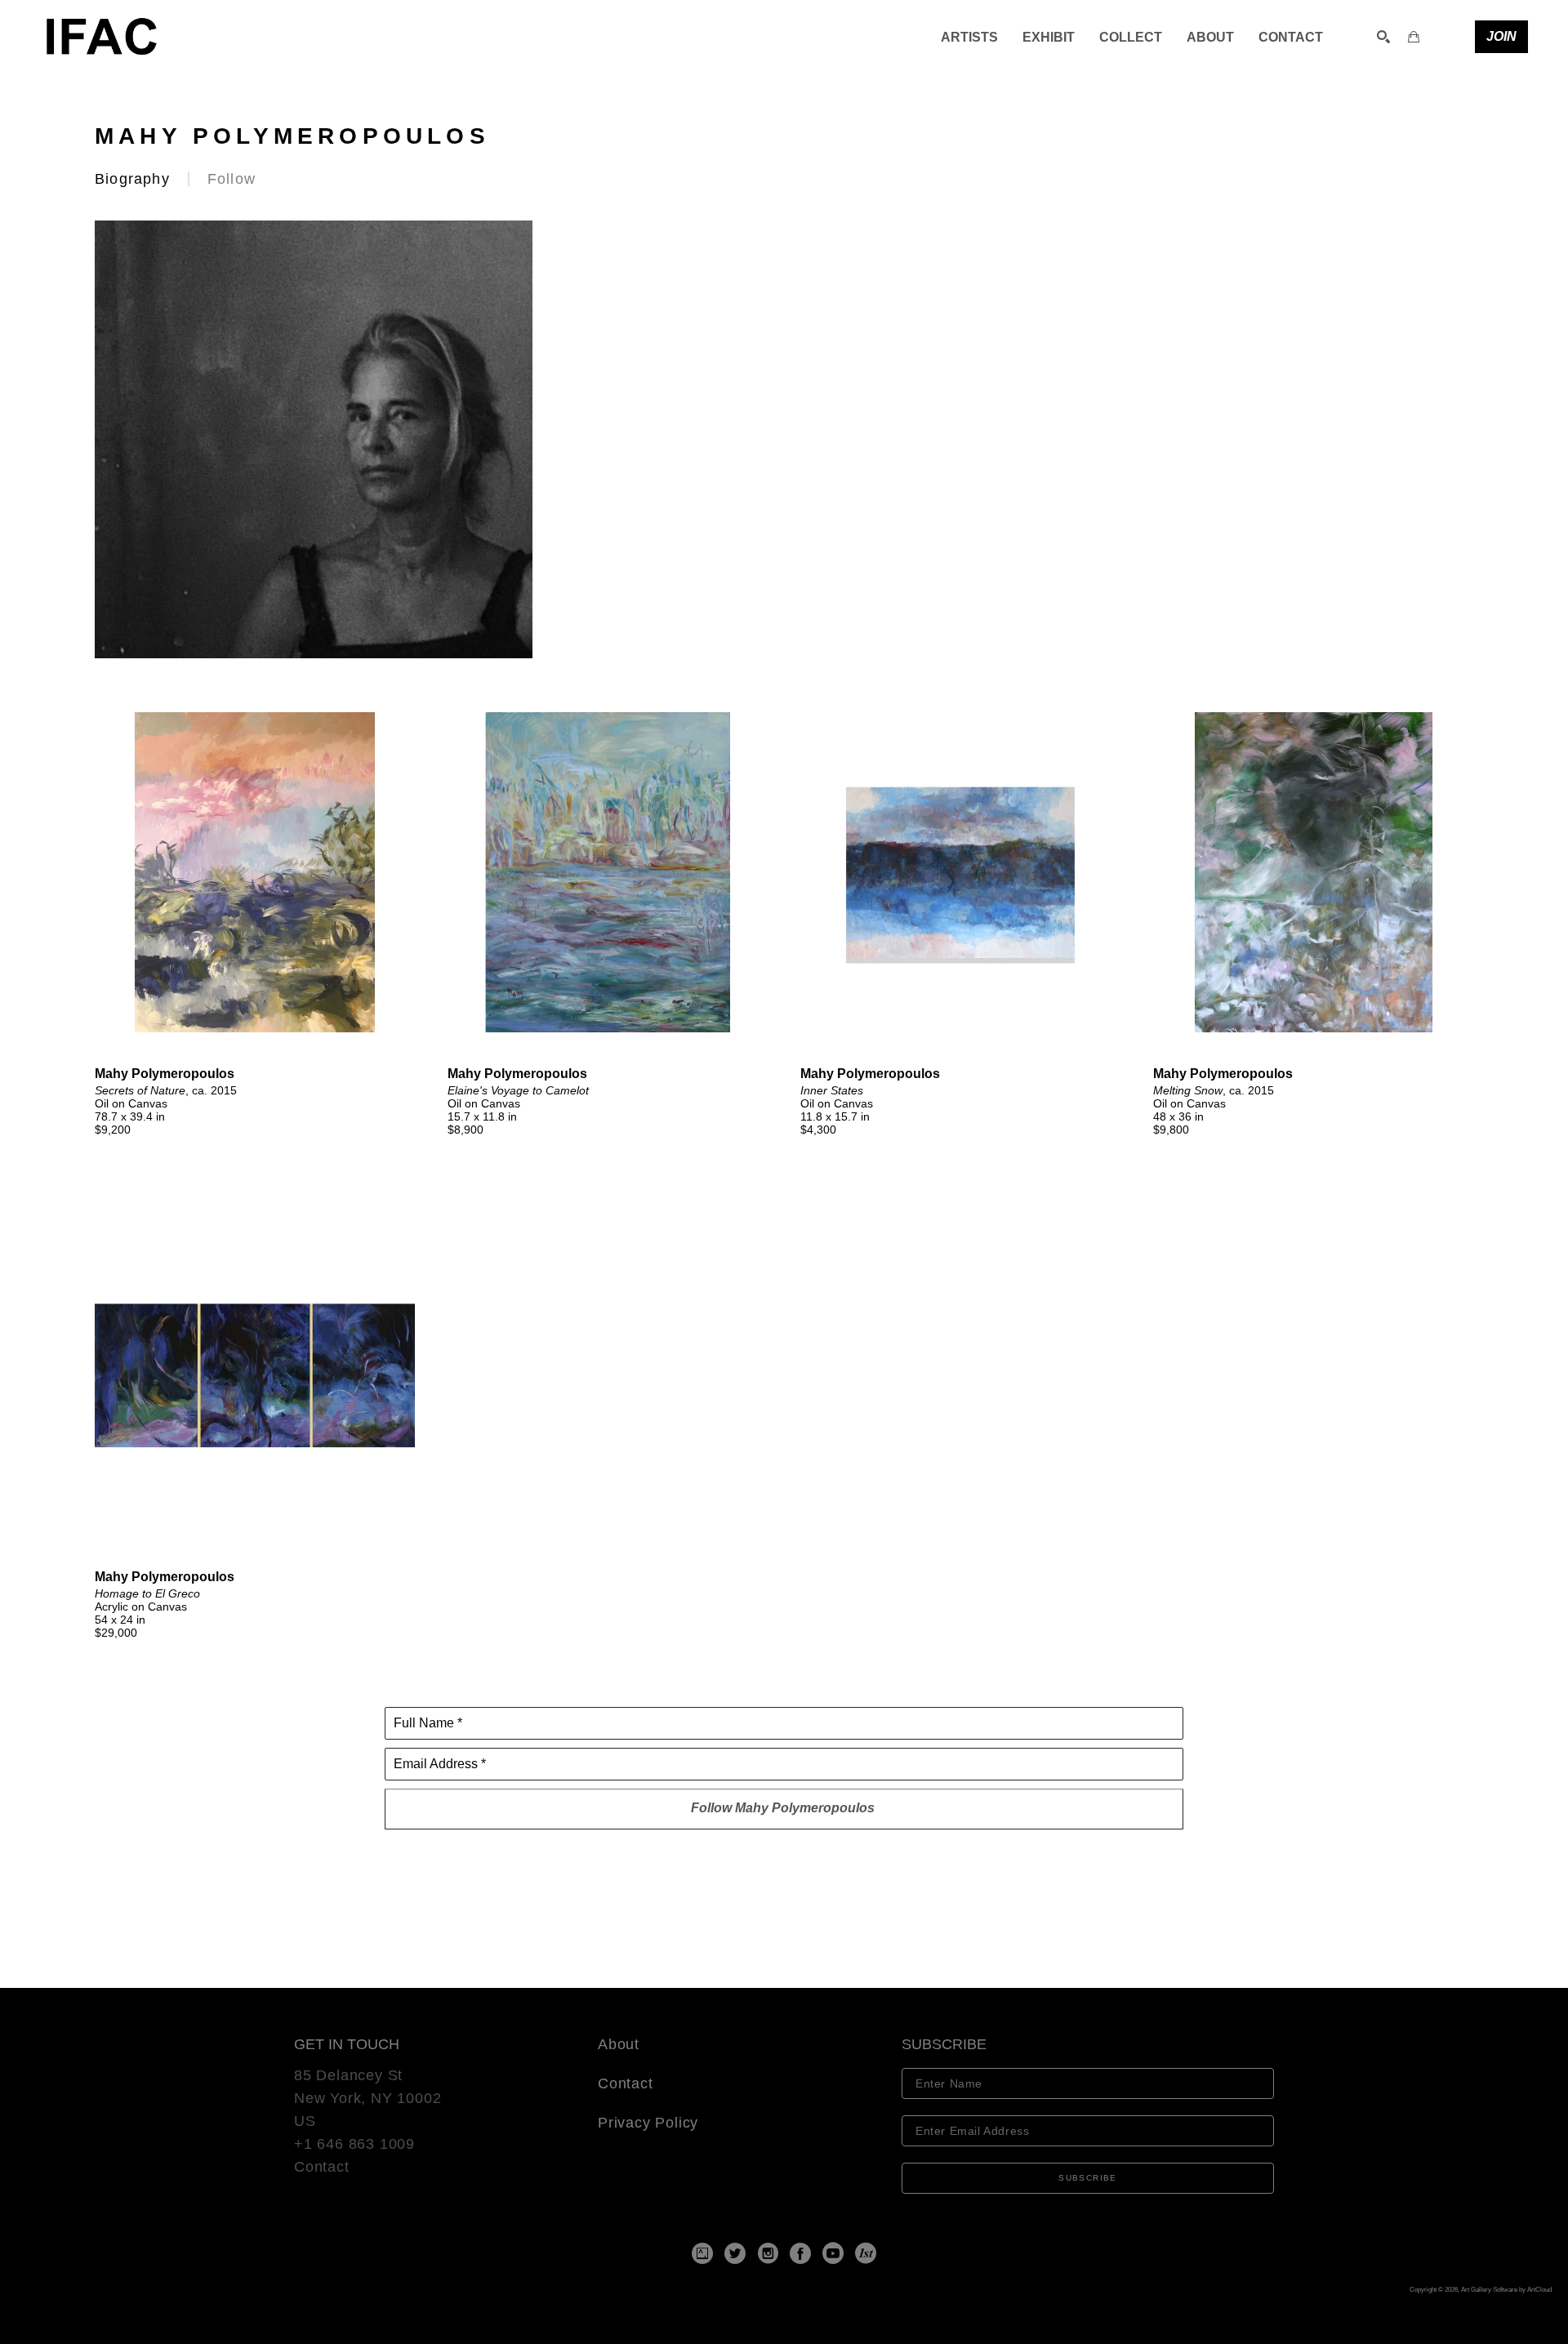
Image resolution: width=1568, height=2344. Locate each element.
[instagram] (768, 2253)
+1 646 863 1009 (354, 2144)
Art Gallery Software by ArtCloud (1506, 2290)
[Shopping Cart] (1414, 37)
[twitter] (735, 2253)
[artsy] (702, 2253)
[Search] (1383, 37)
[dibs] (866, 2253)
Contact (322, 2167)
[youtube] (833, 2253)
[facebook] (800, 2253)
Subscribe (1088, 2178)
